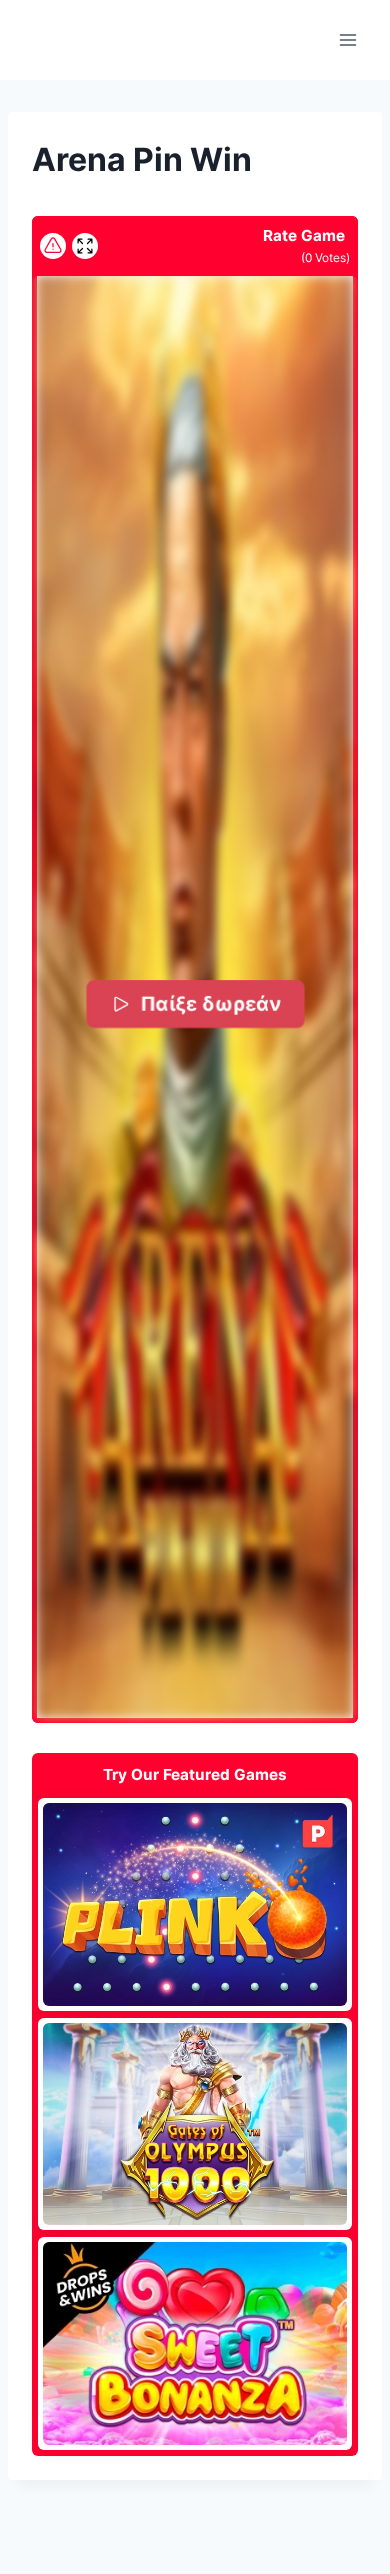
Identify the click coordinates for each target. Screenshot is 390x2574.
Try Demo (195, 1904)
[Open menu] (347, 39)
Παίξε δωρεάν (209, 1004)
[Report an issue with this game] (53, 246)
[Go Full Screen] (85, 246)
